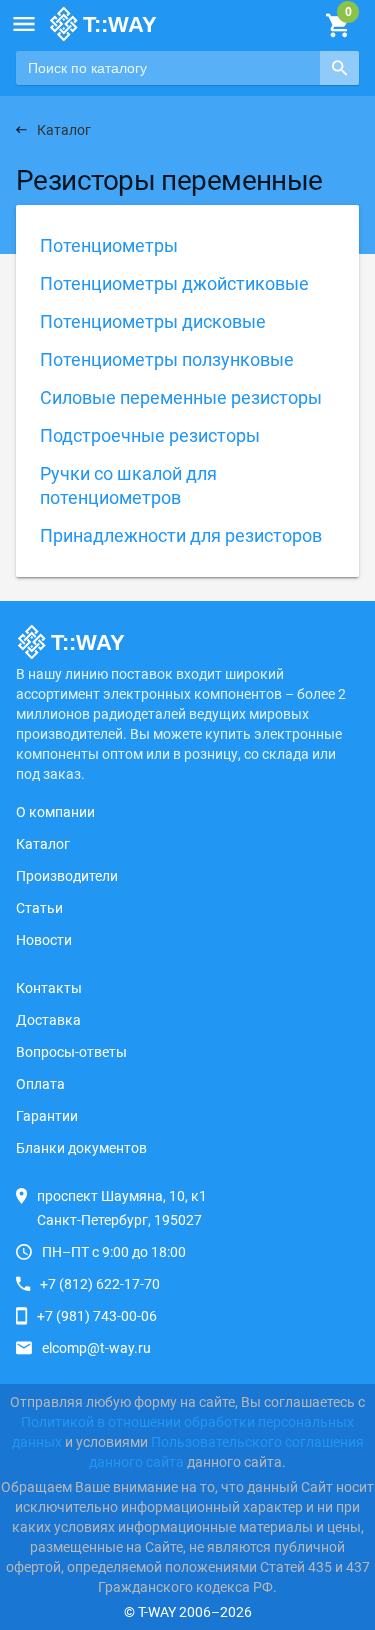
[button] (24, 24)
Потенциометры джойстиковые (174, 283)
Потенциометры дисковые (153, 321)
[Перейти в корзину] (337, 26)
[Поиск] (339, 68)
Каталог (43, 844)
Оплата (40, 1084)
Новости (44, 940)
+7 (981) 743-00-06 (97, 1316)
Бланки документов (81, 1148)
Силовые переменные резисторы (181, 397)
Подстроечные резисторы (150, 435)
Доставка (48, 1020)
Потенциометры (109, 245)
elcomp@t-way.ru (96, 1348)
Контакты (49, 988)
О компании (55, 812)
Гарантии (47, 1116)
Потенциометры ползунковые (167, 359)
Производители (67, 876)
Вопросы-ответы (71, 1052)
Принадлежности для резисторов (181, 535)
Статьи (39, 908)
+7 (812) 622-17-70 (100, 1284)
